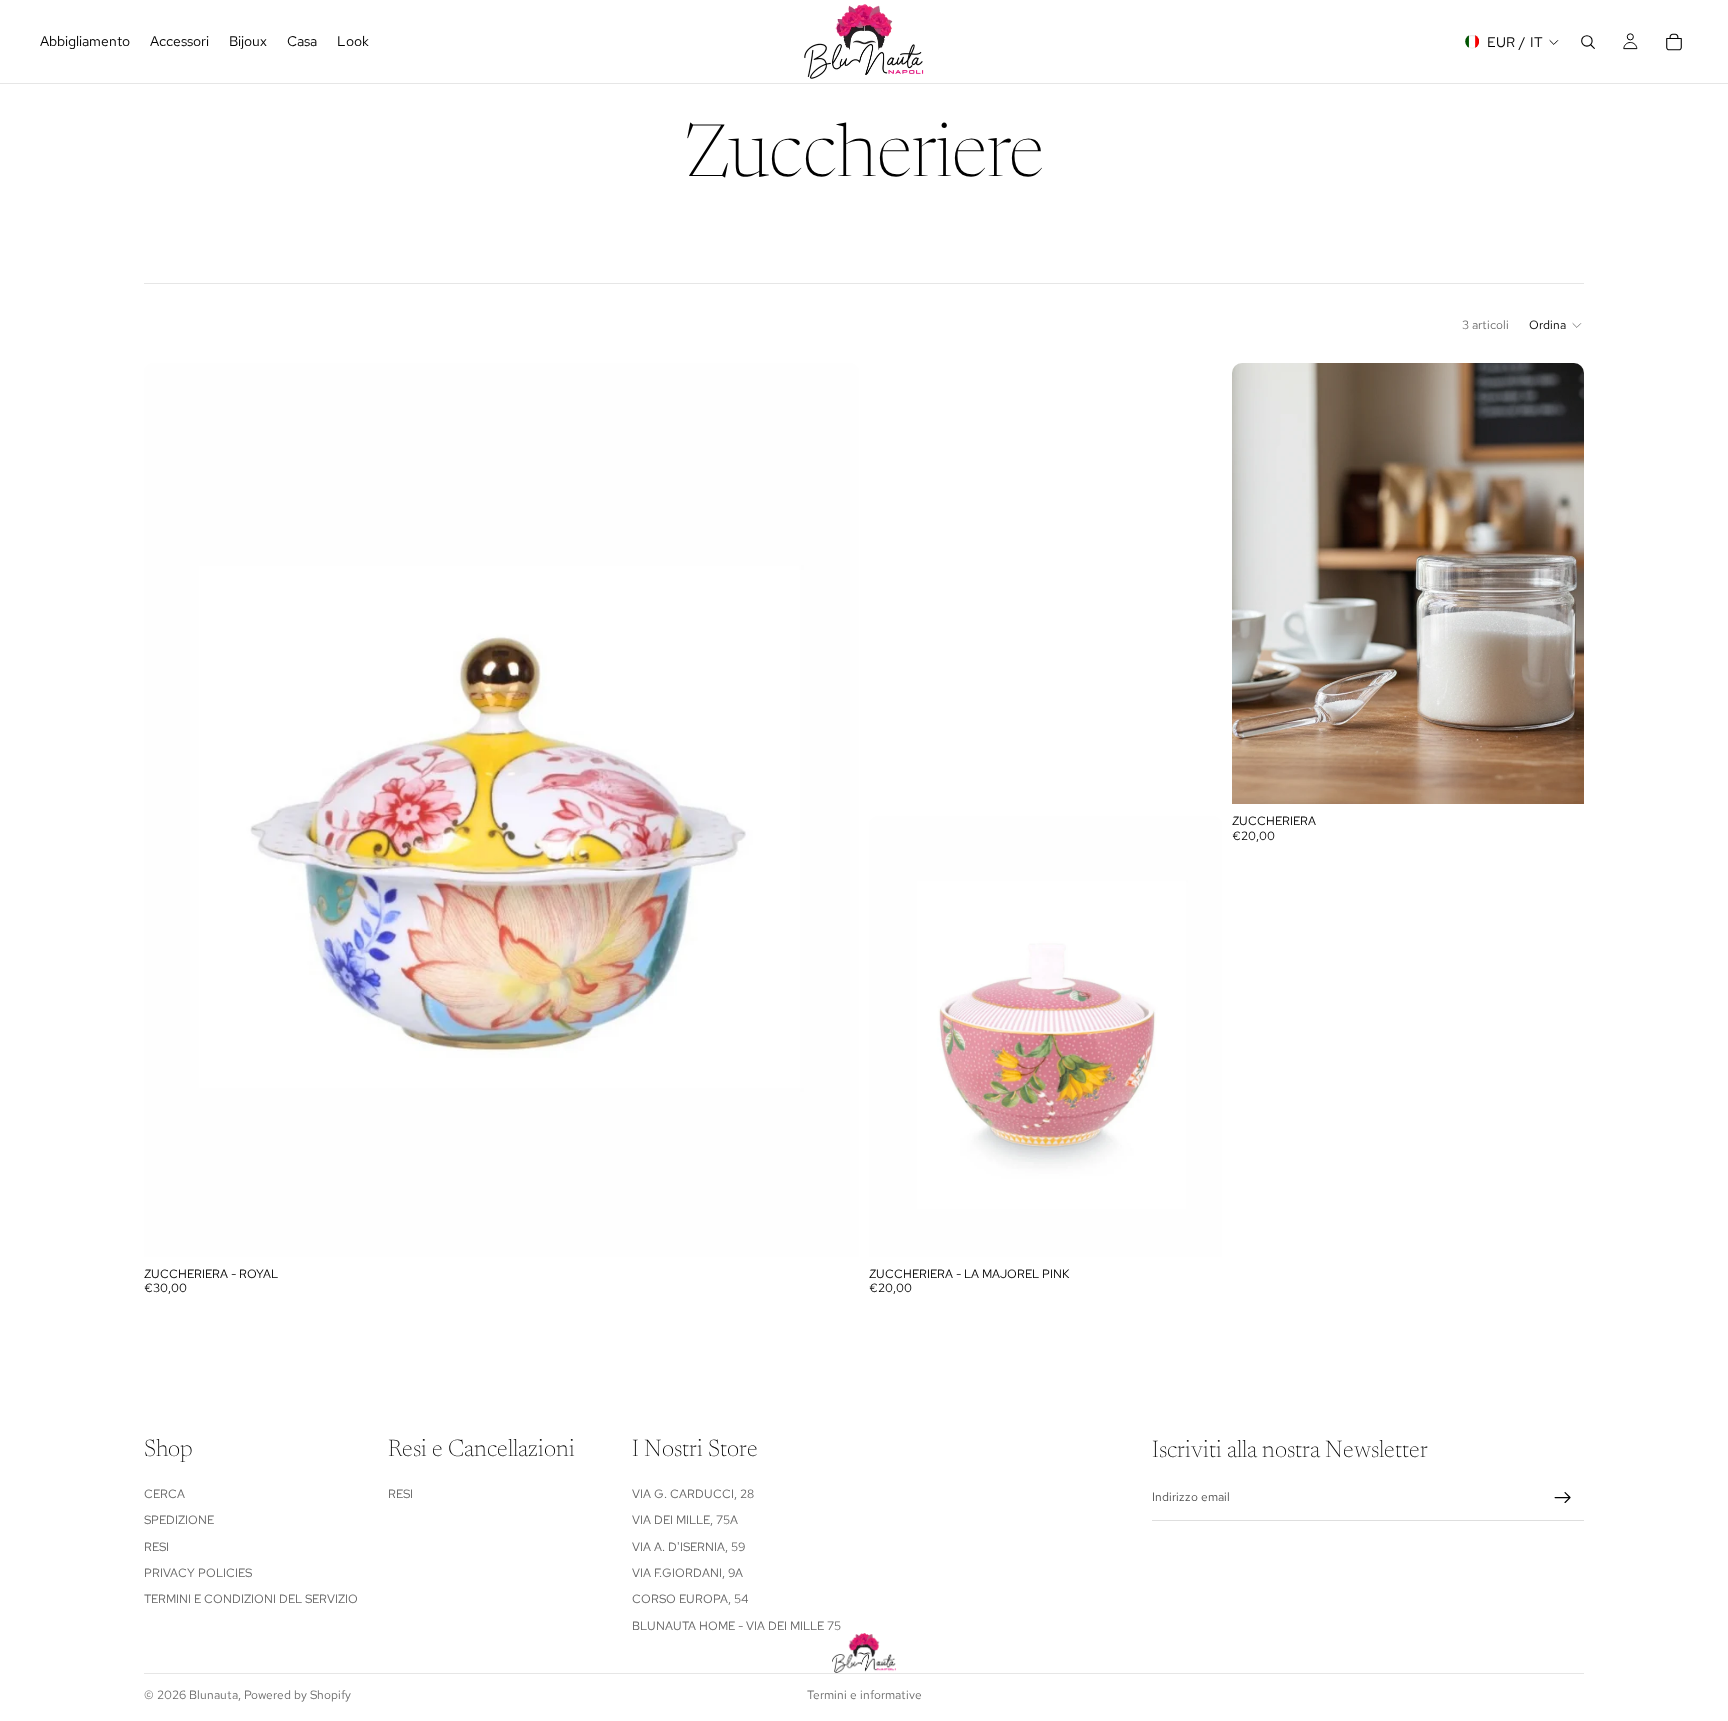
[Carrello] (1674, 42)
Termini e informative (864, 1695)
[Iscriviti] (1563, 1498)
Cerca (164, 1493)
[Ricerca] (1588, 42)
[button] (1556, 325)
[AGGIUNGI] (828, 1226)
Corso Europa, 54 (690, 1599)
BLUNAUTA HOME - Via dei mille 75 (736, 1625)
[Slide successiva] (1554, 584)
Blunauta (213, 1695)
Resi (156, 1546)
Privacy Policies (198, 1573)
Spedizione (179, 1520)
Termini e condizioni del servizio (251, 1599)
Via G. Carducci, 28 (693, 1493)
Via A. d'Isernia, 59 (688, 1546)
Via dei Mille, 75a (685, 1520)
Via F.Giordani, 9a (687, 1573)
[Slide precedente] (1262, 584)
